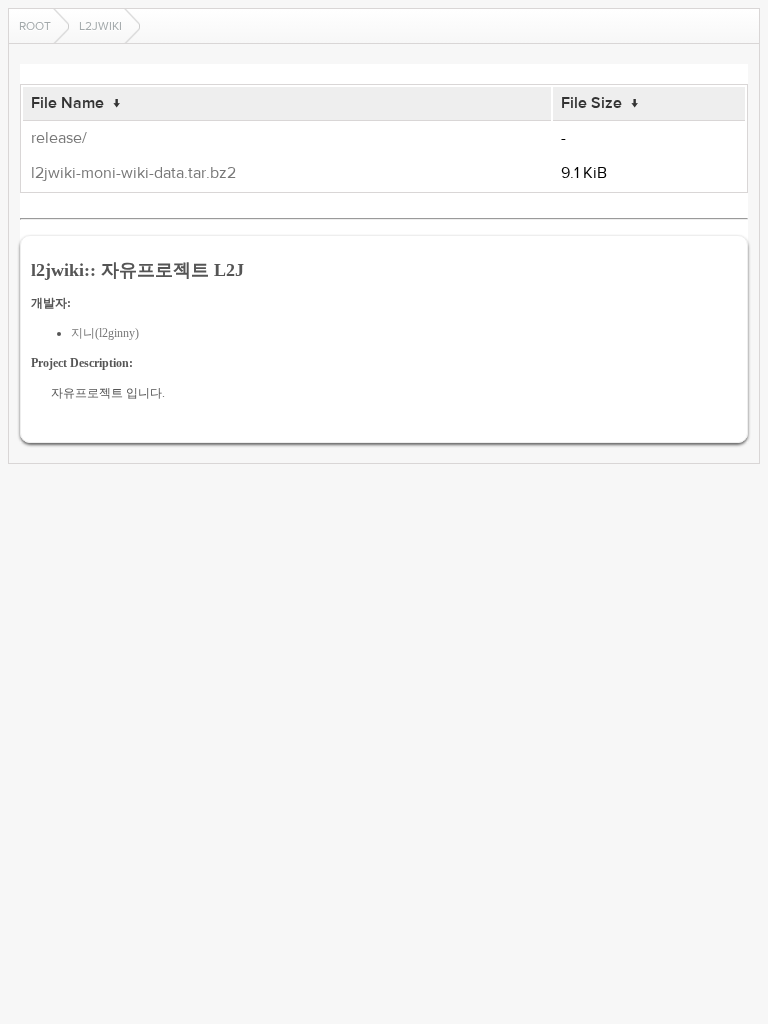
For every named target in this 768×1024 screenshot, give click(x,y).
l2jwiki (100, 26)
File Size (591, 103)
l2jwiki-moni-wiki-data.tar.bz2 (133, 173)
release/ (59, 138)
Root (35, 26)
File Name (67, 103)
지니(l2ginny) (105, 333)
